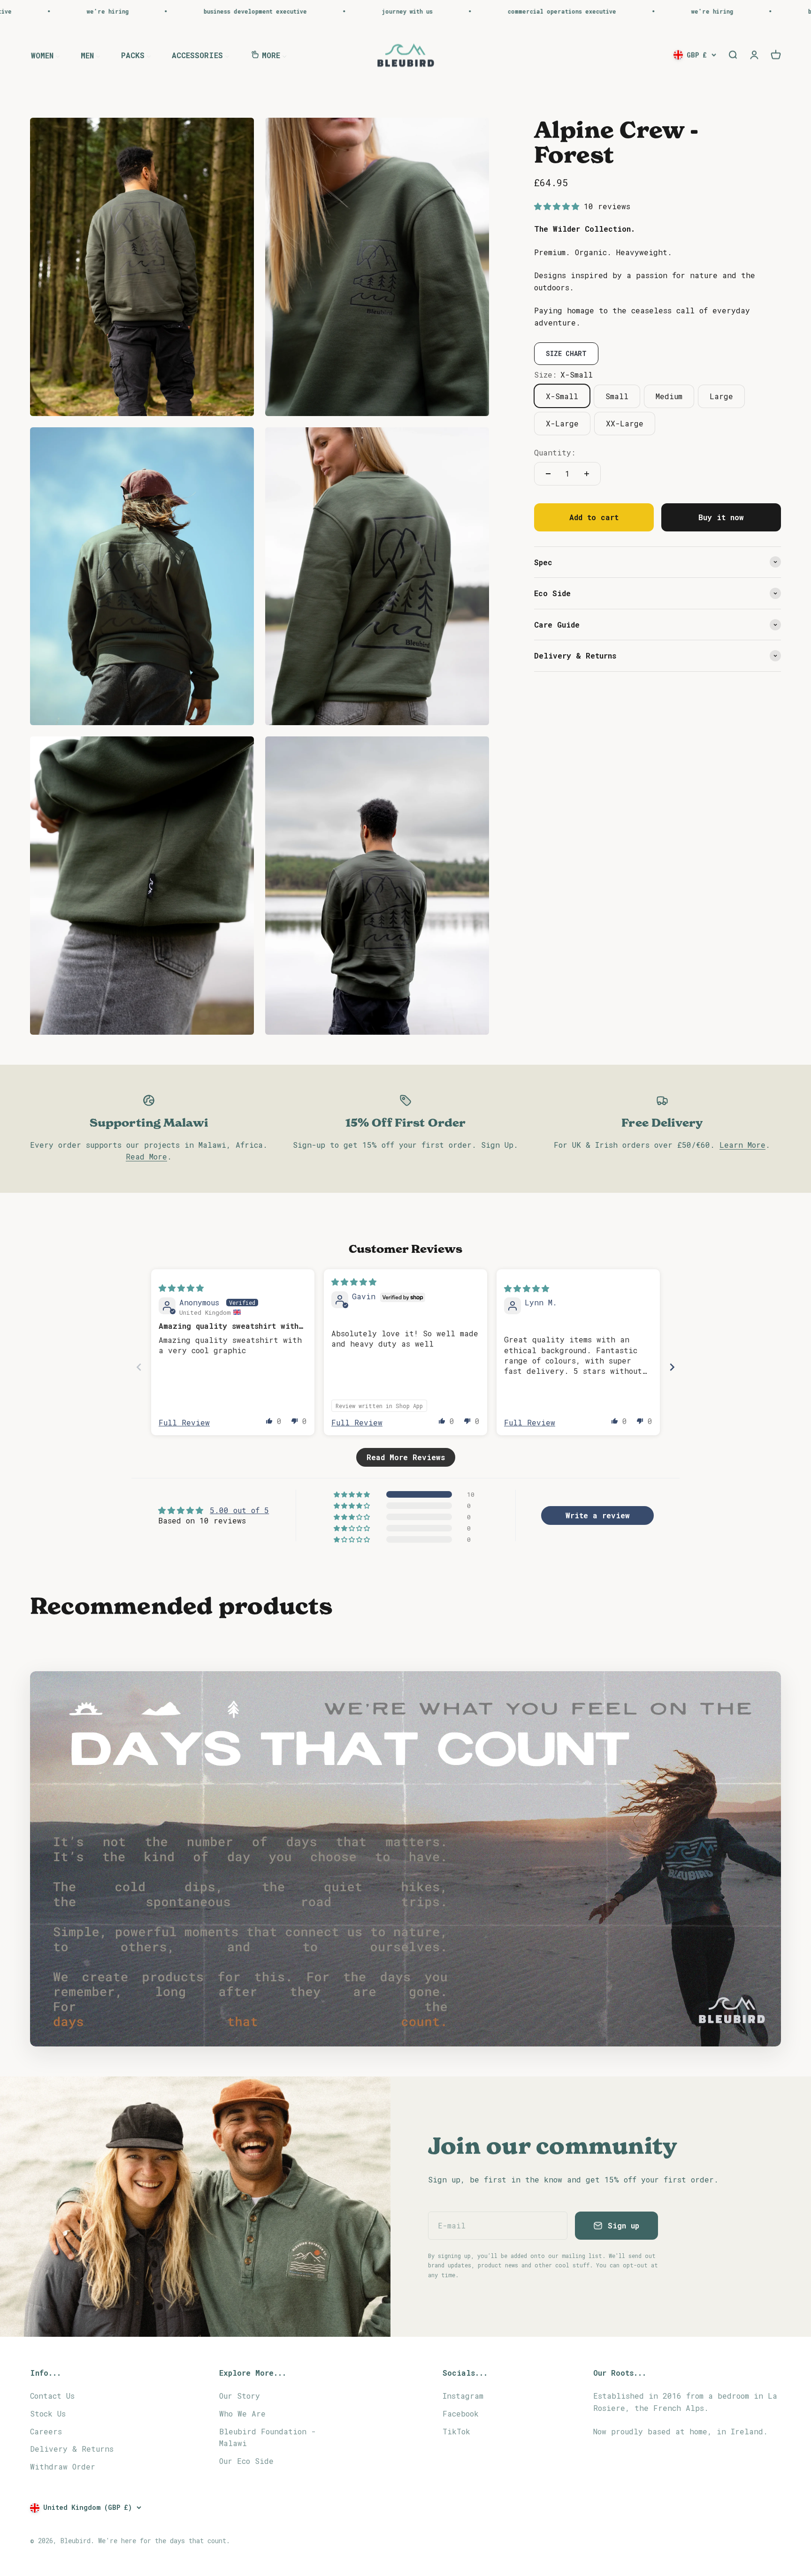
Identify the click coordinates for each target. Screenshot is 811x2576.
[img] (181, 1288)
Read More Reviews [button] (406, 1457)
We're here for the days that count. (164, 2541)
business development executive (94, 11)
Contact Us (52, 2396)
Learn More (742, 1145)
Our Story (240, 2396)
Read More (146, 1156)
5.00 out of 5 (239, 1510)
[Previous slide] (139, 1367)
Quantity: (555, 452)
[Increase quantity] (587, 474)
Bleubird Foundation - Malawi (268, 2437)
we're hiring (551, 11)
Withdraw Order (63, 2466)
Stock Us (48, 2413)
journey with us (246, 11)
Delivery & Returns (72, 2449)
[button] (559, 206)
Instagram (463, 2396)
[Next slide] (672, 1367)
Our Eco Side (246, 2461)
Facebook (461, 2413)
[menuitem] (46, 55)
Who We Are (242, 2413)
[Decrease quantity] (548, 474)
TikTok (456, 2431)
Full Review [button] (184, 1422)
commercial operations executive (401, 11)
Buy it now (721, 517)
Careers (46, 2431)
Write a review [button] (598, 1515)
